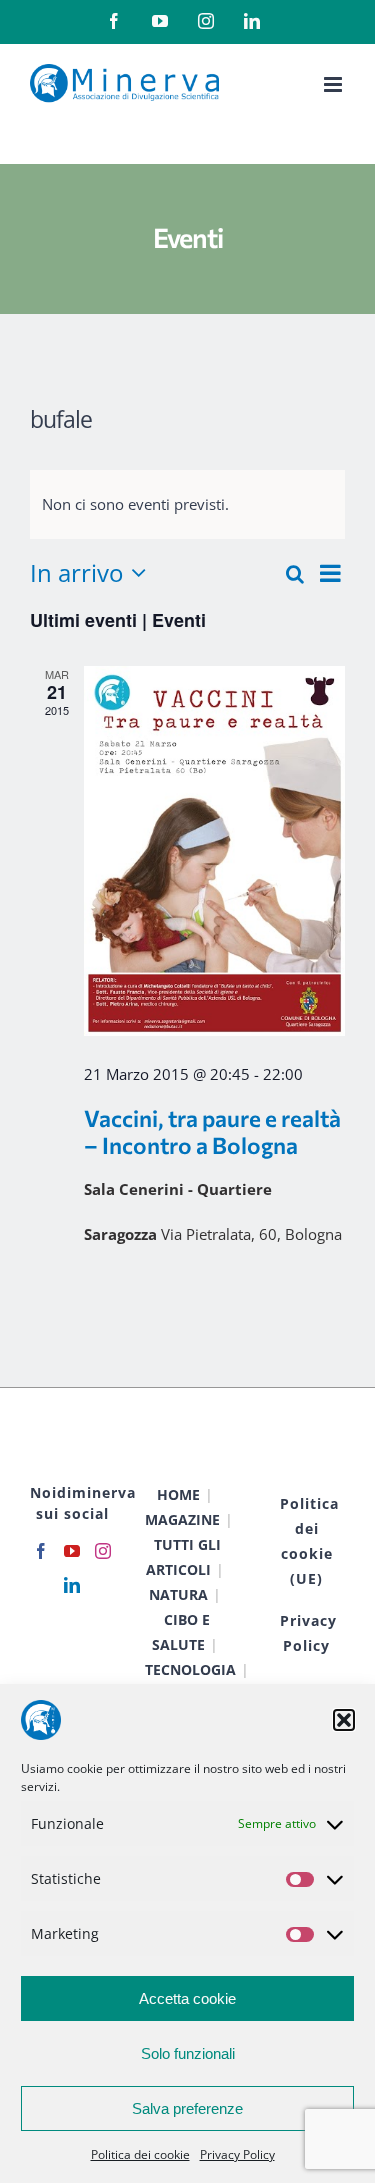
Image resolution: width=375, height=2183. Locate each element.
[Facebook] (41, 1551)
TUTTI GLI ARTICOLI (183, 1557)
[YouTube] (72, 1551)
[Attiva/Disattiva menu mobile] (334, 84)
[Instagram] (103, 1551)
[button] (344, 1720)
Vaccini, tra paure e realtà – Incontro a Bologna (212, 1131)
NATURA (178, 1594)
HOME (178, 1494)
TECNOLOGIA (190, 1669)
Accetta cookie (187, 1998)
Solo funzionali (188, 2053)
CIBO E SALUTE (181, 1632)
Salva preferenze (187, 2108)
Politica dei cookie (140, 2154)
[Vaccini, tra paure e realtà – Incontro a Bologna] (214, 850)
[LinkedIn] (72, 1585)
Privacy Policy (237, 2154)
